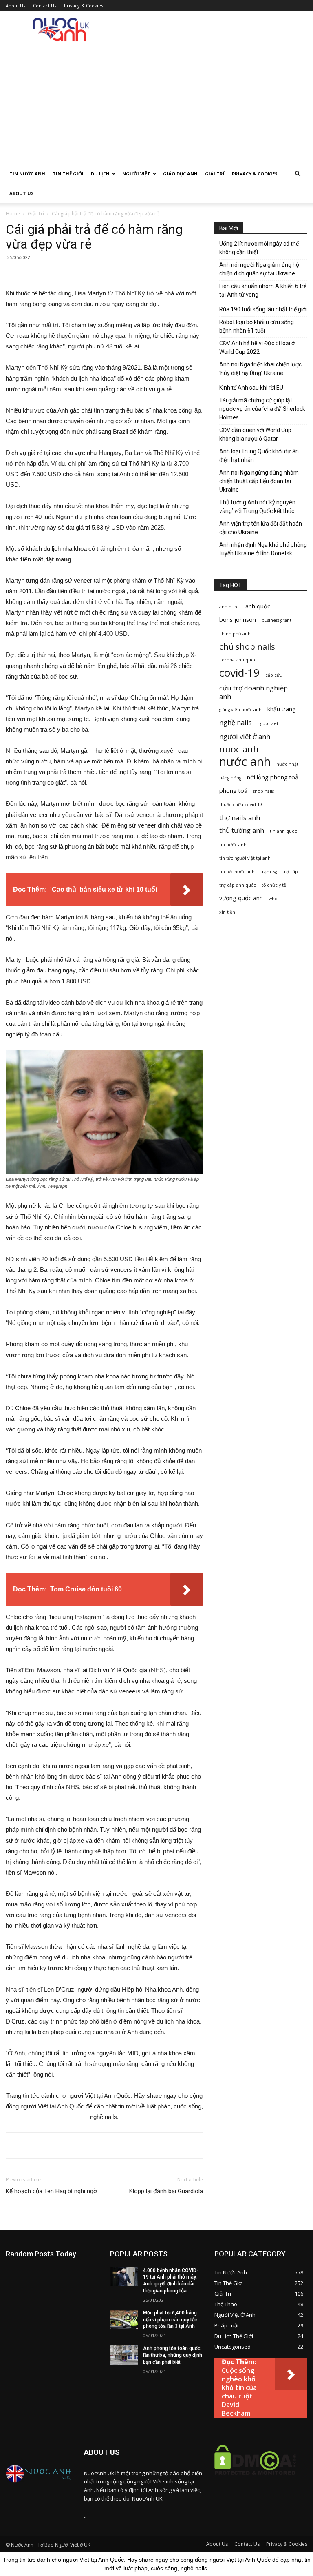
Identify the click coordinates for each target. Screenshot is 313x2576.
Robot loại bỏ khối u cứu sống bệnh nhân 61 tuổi (257, 326)
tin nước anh (233, 845)
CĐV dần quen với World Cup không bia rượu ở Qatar (255, 434)
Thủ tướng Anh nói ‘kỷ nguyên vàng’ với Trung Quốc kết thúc (257, 507)
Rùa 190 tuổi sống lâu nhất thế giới (263, 309)
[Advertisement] (156, 103)
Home (13, 214)
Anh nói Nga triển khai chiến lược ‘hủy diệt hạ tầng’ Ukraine (260, 369)
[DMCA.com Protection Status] (255, 2481)
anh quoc (229, 607)
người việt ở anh (245, 736)
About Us (15, 6)
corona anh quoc (238, 660)
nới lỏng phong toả (273, 777)
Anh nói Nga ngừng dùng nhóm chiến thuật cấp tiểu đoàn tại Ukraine (259, 481)
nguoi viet (268, 723)
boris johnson (238, 620)
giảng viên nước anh (240, 710)
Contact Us (45, 6)
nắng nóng (230, 778)
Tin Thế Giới (68, 174)
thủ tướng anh (242, 830)
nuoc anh (239, 749)
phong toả (233, 791)
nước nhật (287, 764)
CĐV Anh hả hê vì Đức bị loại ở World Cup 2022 (257, 347)
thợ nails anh (240, 818)
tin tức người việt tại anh (245, 858)
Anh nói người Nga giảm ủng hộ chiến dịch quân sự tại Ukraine (259, 269)
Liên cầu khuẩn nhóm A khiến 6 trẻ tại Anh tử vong (263, 290)
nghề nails (236, 722)
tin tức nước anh (237, 872)
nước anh (245, 762)
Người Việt (136, 174)
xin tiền (227, 912)
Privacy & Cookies (84, 6)
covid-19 (239, 673)
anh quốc (258, 606)
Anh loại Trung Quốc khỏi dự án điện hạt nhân (259, 456)
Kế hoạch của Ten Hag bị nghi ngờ (51, 2191)
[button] (298, 174)
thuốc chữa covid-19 (241, 805)
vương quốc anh (241, 898)
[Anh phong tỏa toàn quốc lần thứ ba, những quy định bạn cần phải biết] (124, 2355)
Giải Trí (215, 174)
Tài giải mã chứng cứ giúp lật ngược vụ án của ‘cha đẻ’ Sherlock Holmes (262, 409)
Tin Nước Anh (27, 174)
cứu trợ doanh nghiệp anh (253, 692)
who (273, 899)
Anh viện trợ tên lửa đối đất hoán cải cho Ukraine (261, 528)
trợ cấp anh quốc (238, 885)
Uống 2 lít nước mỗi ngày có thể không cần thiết (259, 248)
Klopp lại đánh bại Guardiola (166, 2191)
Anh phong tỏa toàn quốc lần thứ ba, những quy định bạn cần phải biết (173, 2355)
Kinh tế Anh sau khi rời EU (251, 388)
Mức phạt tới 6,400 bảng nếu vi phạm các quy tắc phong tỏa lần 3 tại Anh (170, 2320)
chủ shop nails (247, 647)
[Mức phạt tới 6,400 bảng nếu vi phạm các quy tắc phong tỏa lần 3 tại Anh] (124, 2319)
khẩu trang (282, 709)
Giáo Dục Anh (180, 174)
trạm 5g (269, 872)
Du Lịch (100, 174)
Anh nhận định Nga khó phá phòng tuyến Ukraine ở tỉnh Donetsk (263, 549)
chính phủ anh (235, 634)
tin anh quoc (283, 831)
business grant (277, 620)
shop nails (263, 791)
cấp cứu (274, 675)
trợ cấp (290, 872)
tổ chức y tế (274, 885)
